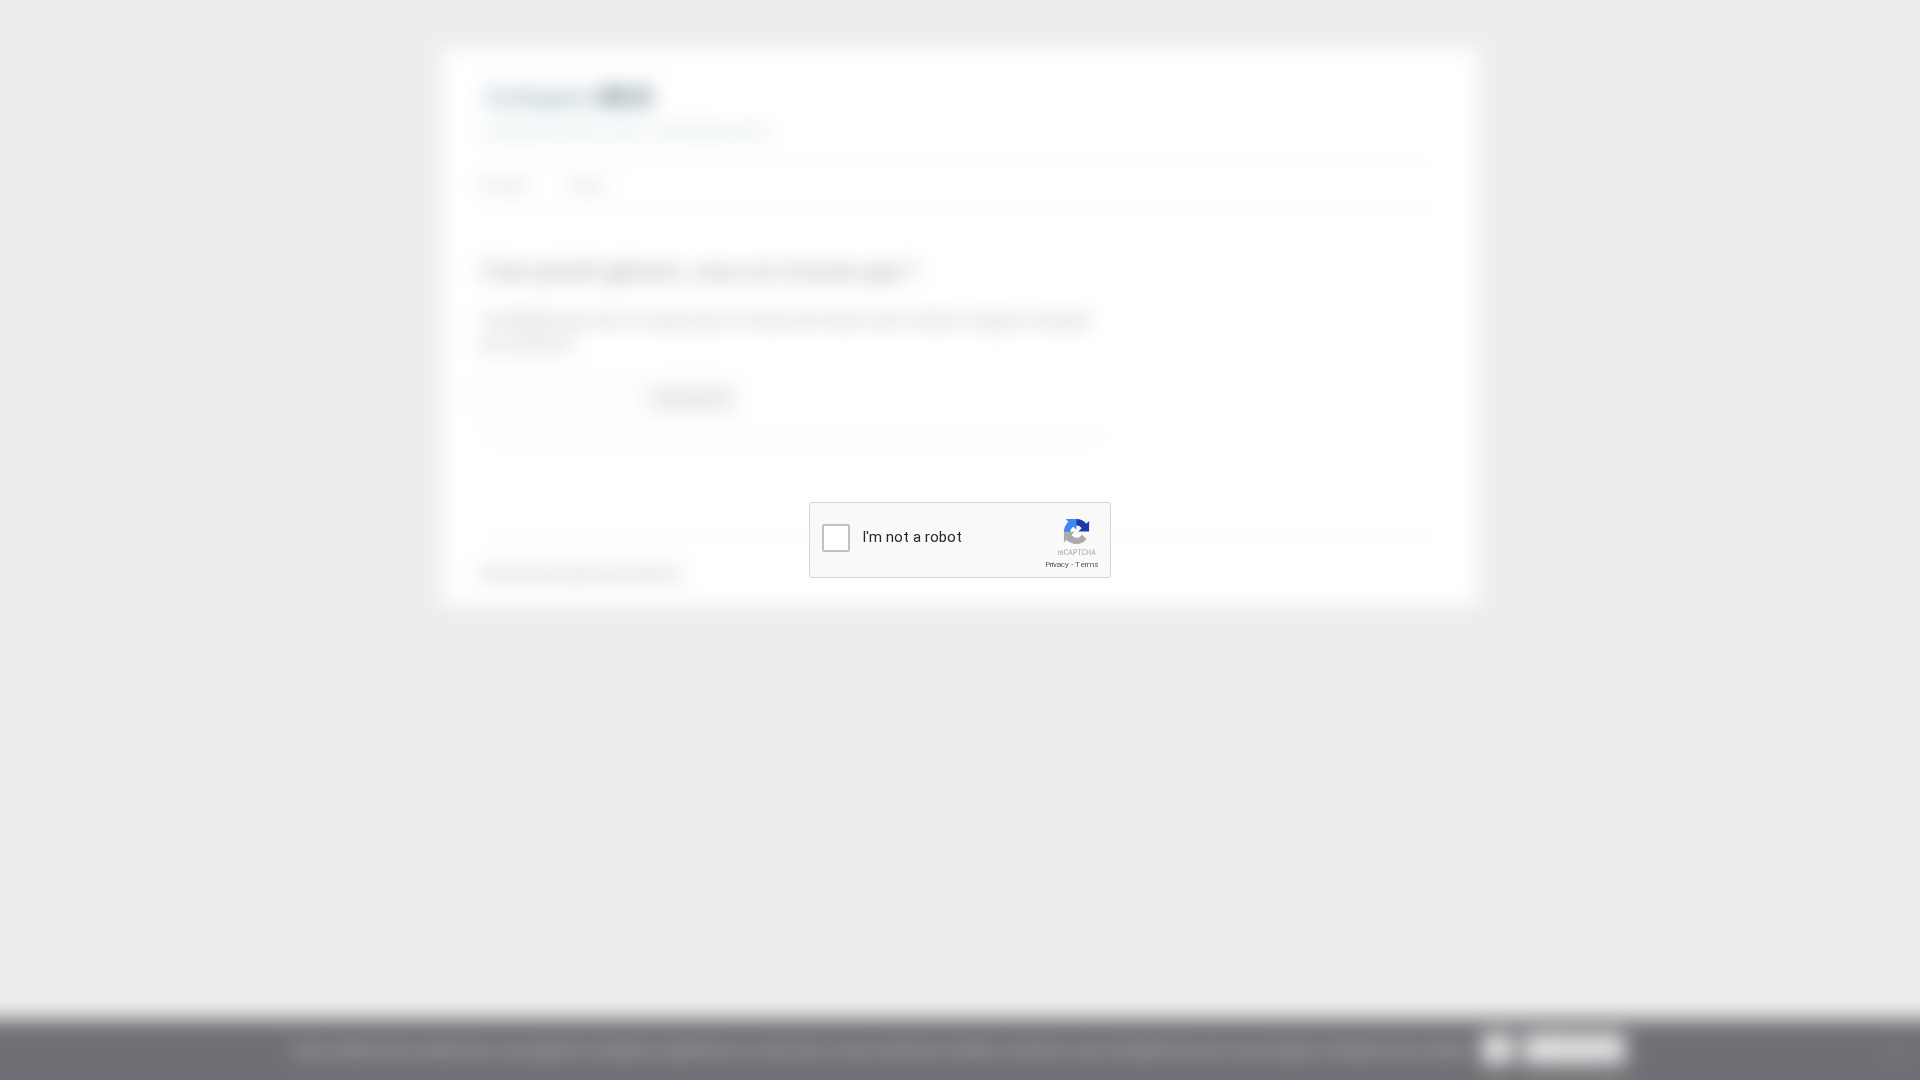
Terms (1087, 564)
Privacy (1057, 564)
